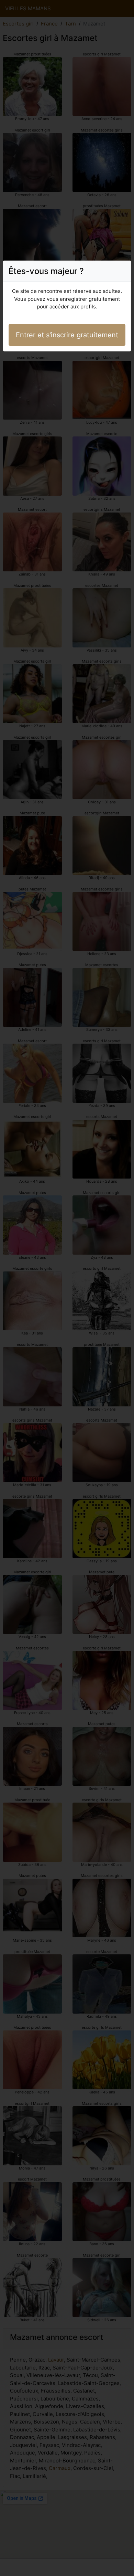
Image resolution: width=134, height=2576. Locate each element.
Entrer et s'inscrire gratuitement (67, 335)
